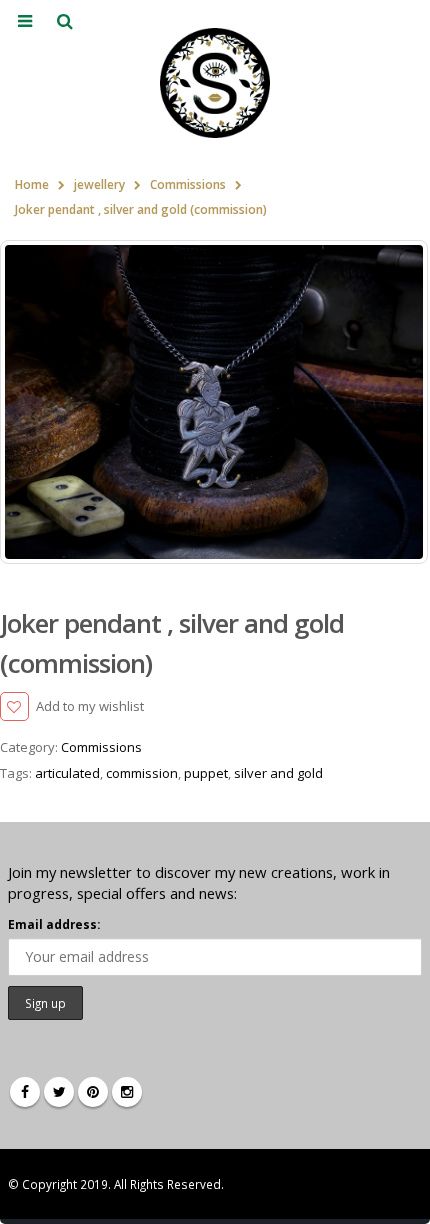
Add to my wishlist (90, 706)
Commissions (101, 747)
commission (142, 773)
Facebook (25, 1092)
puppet (206, 773)
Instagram (127, 1092)
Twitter (59, 1092)
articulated (67, 773)
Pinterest (93, 1092)
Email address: (54, 924)
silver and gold (278, 773)
